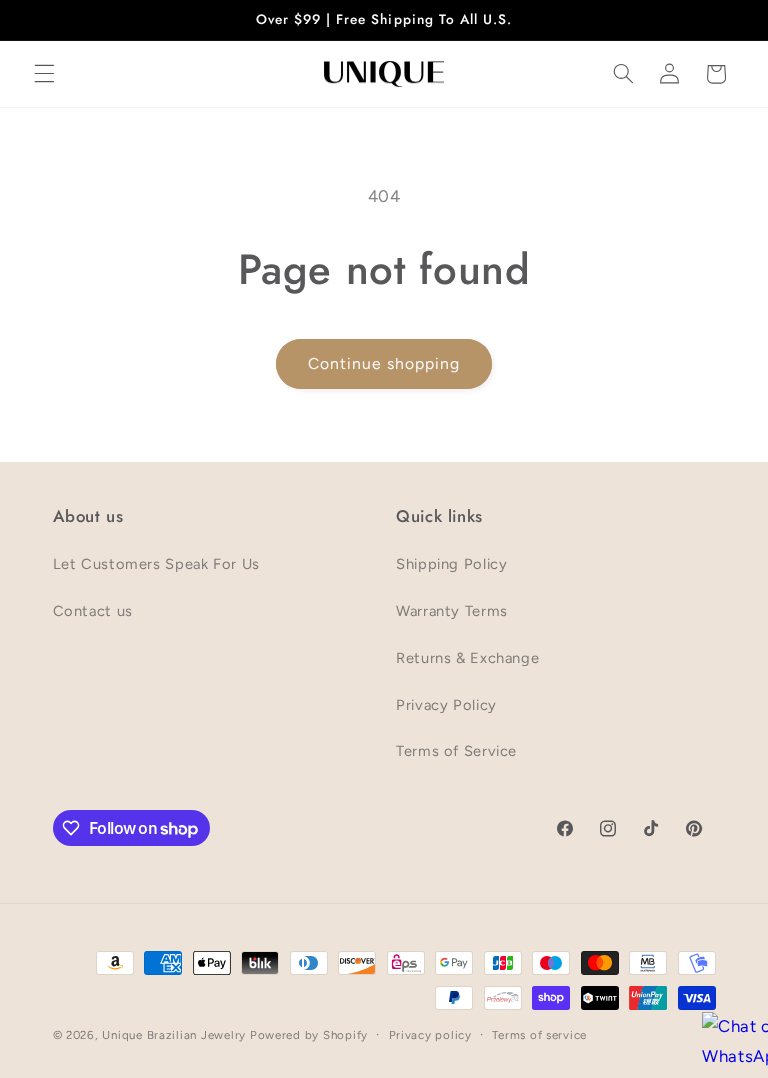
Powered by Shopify (309, 1035)
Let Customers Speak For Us (156, 564)
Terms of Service (456, 751)
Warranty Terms (452, 611)
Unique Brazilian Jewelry (175, 1035)
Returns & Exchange (467, 658)
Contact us (93, 611)
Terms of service (539, 1035)
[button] (44, 74)
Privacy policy (430, 1035)
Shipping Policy (451, 564)
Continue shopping (384, 363)
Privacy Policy (446, 705)
